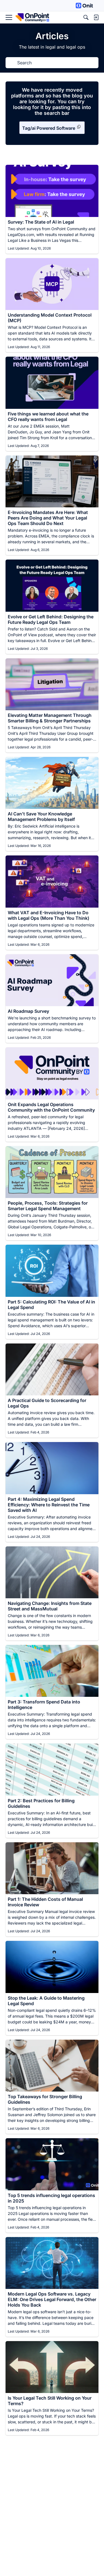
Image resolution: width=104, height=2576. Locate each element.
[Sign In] (96, 17)
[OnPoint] (32, 18)
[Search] (86, 17)
